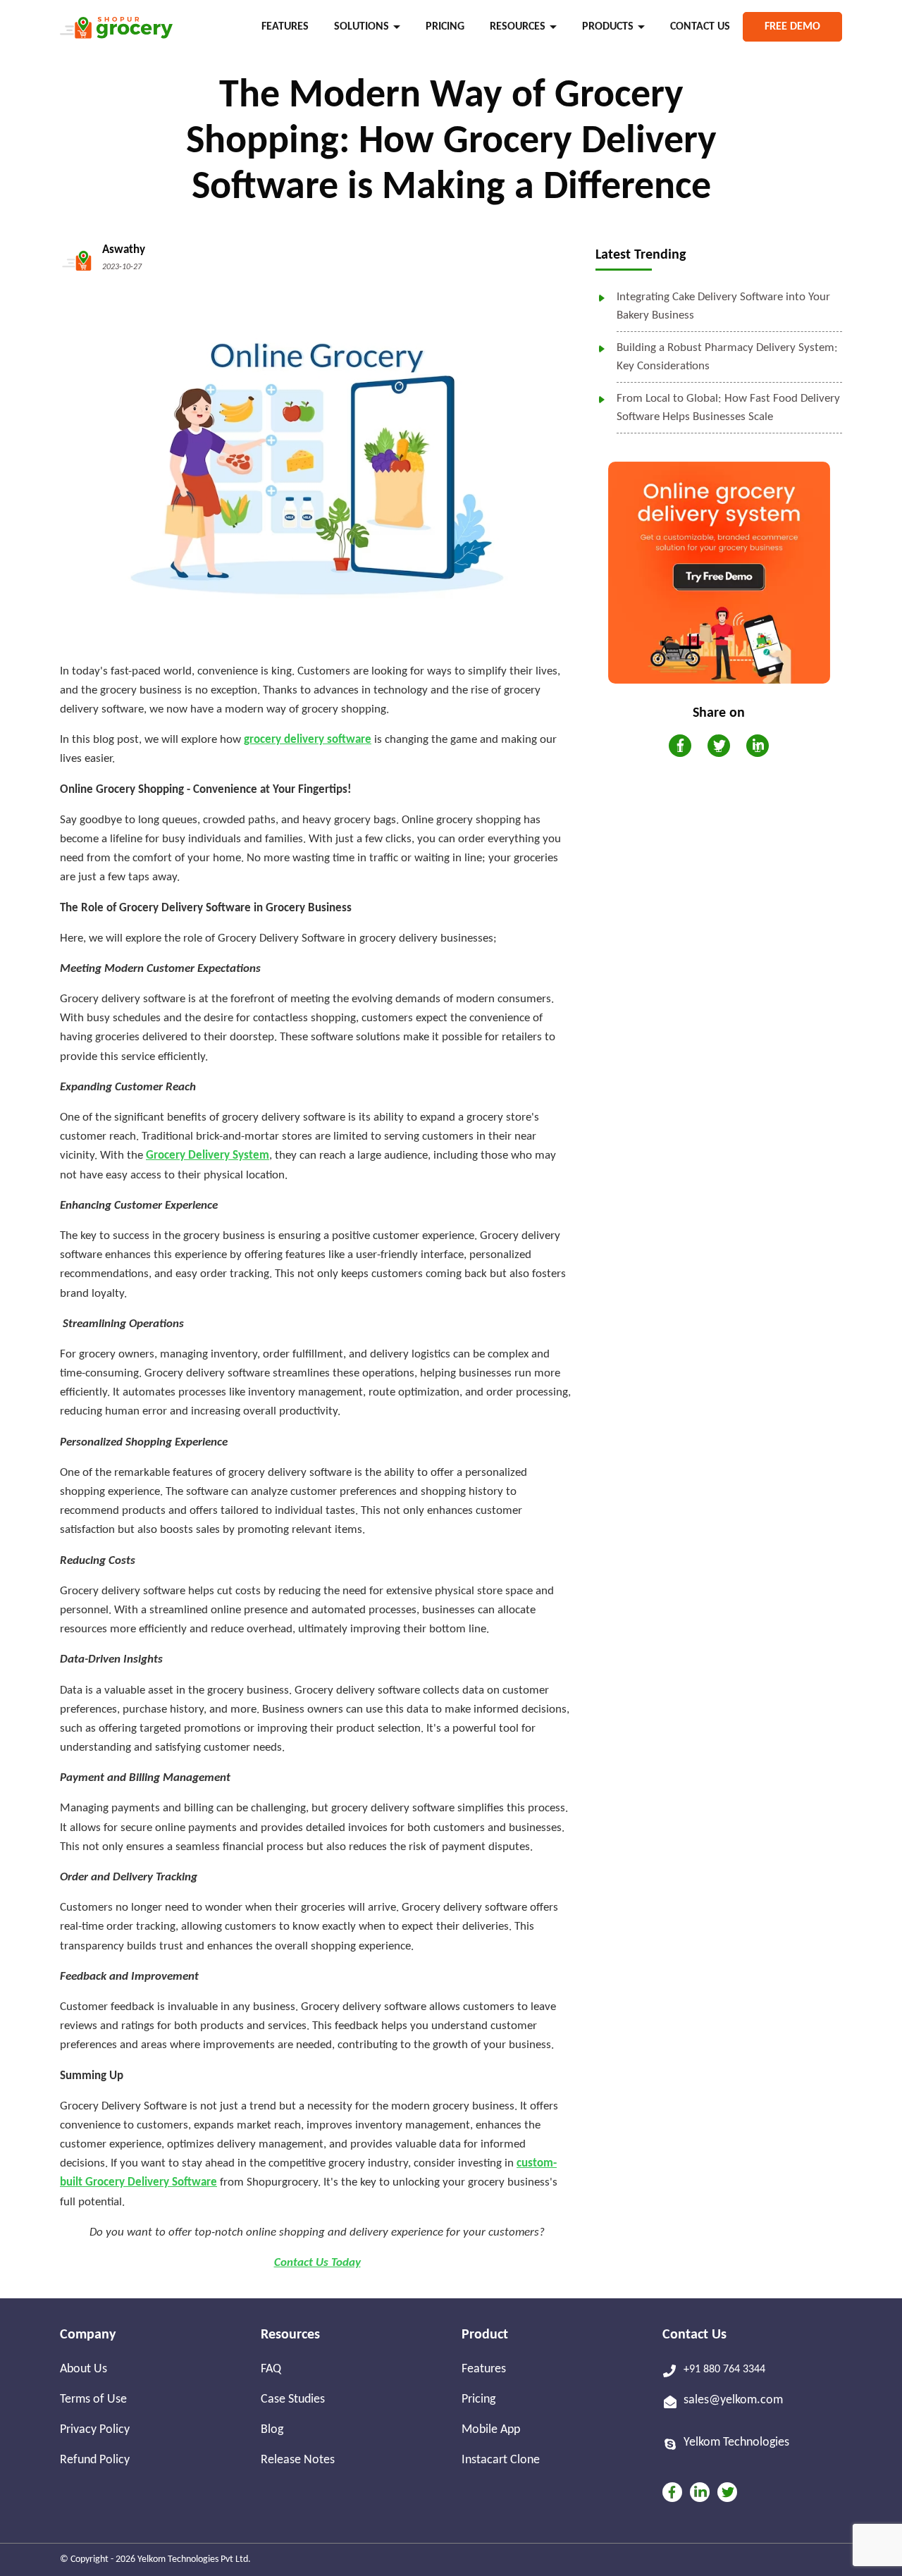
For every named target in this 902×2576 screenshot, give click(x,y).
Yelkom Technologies (736, 2442)
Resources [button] (518, 27)
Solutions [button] (362, 27)
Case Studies (293, 2399)
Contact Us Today (317, 2263)
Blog (272, 2430)
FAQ (271, 2369)
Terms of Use (93, 2399)
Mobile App (491, 2430)
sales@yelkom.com (733, 2400)
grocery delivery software (308, 740)
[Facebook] (672, 2492)
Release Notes (298, 2460)
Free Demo (792, 27)
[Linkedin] (700, 2492)
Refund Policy (95, 2460)
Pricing (445, 27)
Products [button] (608, 27)
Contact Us (700, 27)
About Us (84, 2369)
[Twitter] (727, 2492)
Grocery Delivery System (208, 1155)
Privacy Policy (95, 2430)
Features (285, 27)
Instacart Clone (501, 2460)
